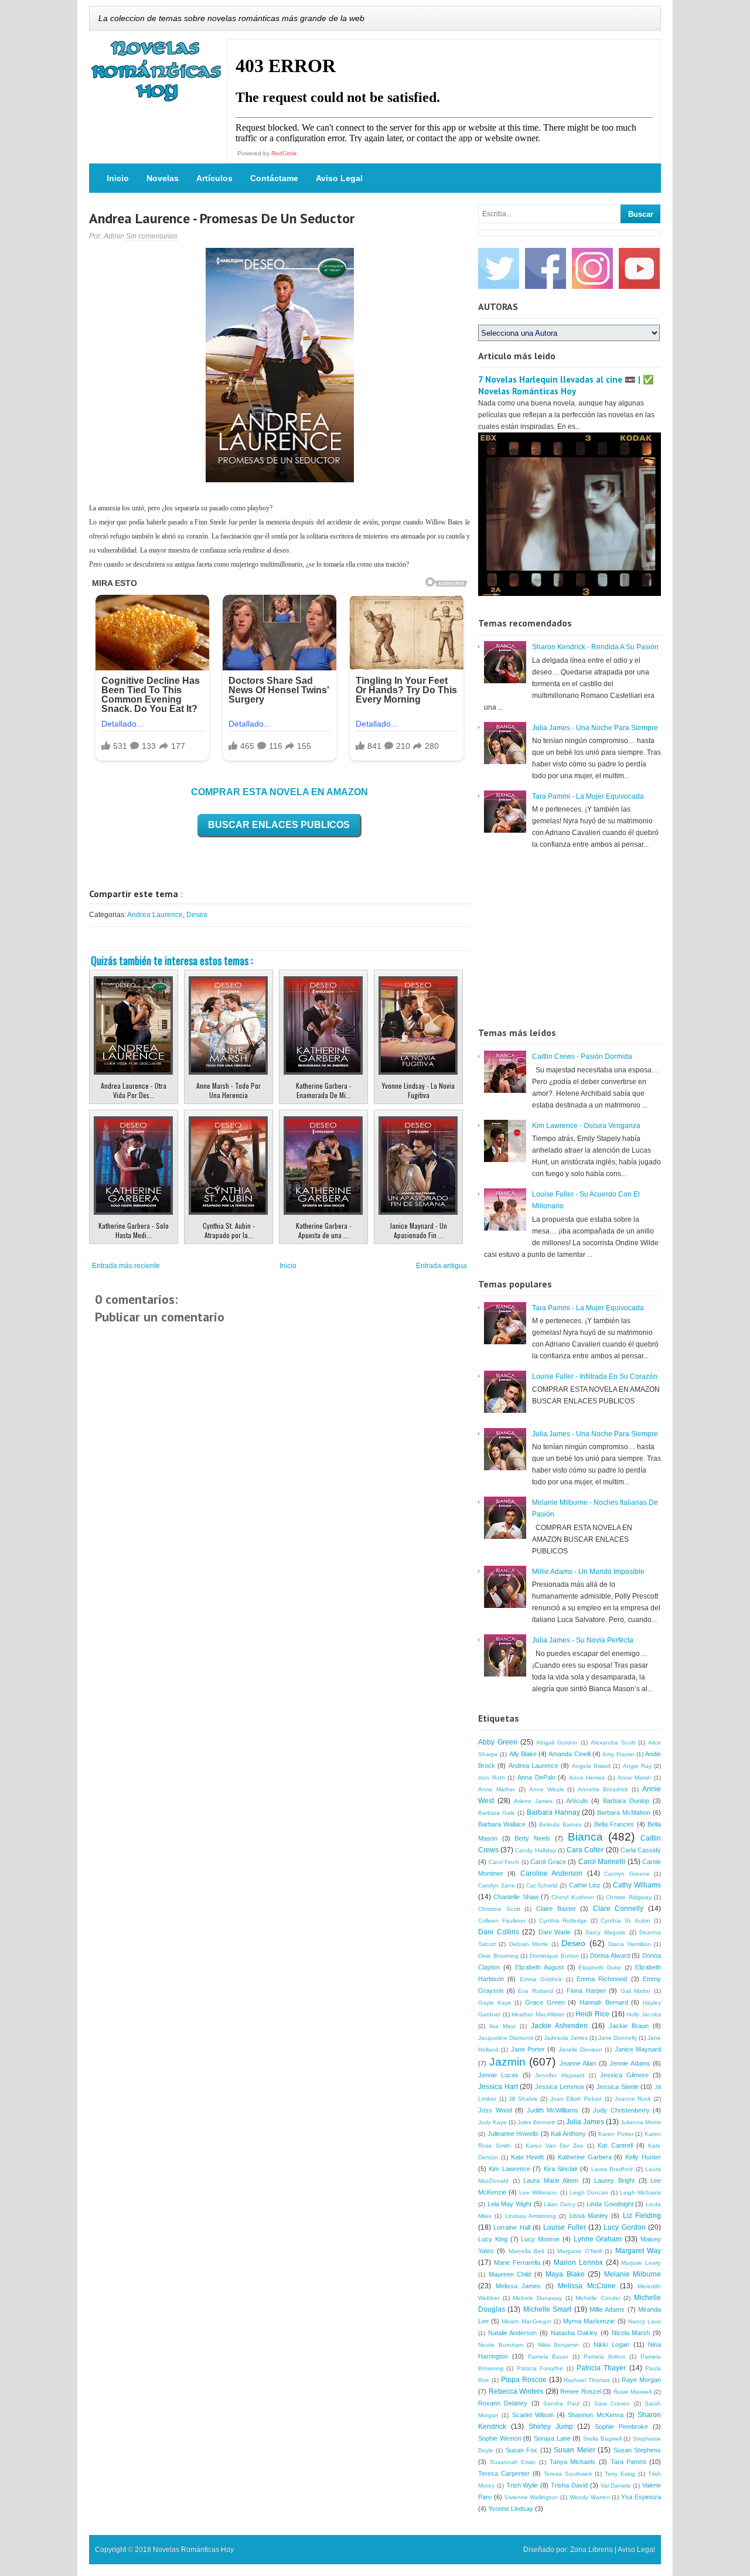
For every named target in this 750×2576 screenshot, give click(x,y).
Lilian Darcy (560, 2204)
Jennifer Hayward (560, 2075)
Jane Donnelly (618, 2038)
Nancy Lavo (645, 2321)
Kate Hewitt (528, 2157)
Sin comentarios (152, 236)
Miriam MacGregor (526, 2321)
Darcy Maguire (606, 1932)
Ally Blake (523, 1754)
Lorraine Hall (512, 2227)
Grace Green (545, 2002)
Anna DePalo (536, 1777)
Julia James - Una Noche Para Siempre (595, 728)
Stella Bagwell (602, 2439)
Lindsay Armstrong (531, 2216)
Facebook (546, 268)
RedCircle (284, 153)
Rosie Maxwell (633, 2392)
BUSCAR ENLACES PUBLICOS (279, 825)
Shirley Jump (551, 2427)
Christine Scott (499, 1909)
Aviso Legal (339, 178)
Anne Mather (497, 1789)
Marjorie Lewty (641, 2263)
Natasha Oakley (575, 2333)
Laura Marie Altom (551, 2180)
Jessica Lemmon (560, 2087)
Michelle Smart (547, 2309)
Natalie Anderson (513, 2333)
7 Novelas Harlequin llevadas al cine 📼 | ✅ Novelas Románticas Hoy (566, 385)
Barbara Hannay (553, 1812)
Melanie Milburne (633, 2274)
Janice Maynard (638, 2049)
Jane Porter (528, 2049)
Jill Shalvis (523, 2099)
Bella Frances (614, 1824)
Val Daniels (616, 2485)
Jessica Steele (618, 2087)
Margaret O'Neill (579, 2251)
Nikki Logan (611, 2345)
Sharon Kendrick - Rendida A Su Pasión (595, 647)
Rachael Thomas (587, 2380)
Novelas (163, 178)
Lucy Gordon (624, 2227)
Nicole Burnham (501, 2345)
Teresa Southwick (568, 2474)
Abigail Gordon (557, 1742)
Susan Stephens (637, 2450)
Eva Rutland (536, 1991)
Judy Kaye (492, 2122)
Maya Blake (565, 2274)
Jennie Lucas (498, 2075)
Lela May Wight (509, 2204)
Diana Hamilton (629, 1944)
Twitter (499, 268)
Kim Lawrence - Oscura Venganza (586, 1126)
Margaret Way (638, 2251)
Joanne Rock (633, 2099)
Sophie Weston (500, 2438)
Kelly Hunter (643, 2157)
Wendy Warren (590, 2497)
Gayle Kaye (495, 2003)
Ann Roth (492, 1778)
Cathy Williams (637, 1885)
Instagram (592, 268)
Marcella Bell (526, 2251)
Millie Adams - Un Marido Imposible (588, 1572)
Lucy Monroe (540, 2239)
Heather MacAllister (538, 2014)
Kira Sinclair (561, 2169)
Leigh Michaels (640, 2192)
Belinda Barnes (560, 1824)
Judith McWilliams (553, 2110)
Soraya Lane (552, 2438)
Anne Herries (587, 1778)
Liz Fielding (642, 2216)
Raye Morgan (641, 2380)
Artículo (577, 1801)
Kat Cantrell (615, 2145)
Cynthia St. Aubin (625, 1921)
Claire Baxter (556, 1909)
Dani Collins (499, 1932)
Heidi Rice (592, 2014)
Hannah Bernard (604, 2002)
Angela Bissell (591, 1766)
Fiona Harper (586, 1991)
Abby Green (498, 1742)
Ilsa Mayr (502, 2026)
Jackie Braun (629, 2026)
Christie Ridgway (628, 1897)
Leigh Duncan (589, 2192)
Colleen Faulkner (502, 1921)
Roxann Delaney (503, 2403)
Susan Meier (574, 2450)
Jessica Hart (498, 2087)
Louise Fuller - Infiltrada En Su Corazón (595, 1376)
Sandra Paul (561, 2403)
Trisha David (569, 2485)
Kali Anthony (568, 2134)
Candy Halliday (535, 1850)
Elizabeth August (539, 1967)
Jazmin (507, 2062)
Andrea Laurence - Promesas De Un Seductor (222, 218)
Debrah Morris (529, 1944)
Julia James (585, 2122)
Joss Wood (495, 2110)
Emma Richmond (602, 1979)
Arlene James (533, 1801)
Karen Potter (616, 2134)
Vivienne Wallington (531, 2497)
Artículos (214, 178)
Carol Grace (548, 1862)
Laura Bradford (612, 2169)
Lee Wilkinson (538, 2192)
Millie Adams (607, 2309)
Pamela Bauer (548, 2357)
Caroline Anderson (551, 1873)
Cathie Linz (585, 1885)
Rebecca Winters (516, 2391)
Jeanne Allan (578, 2063)
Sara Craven (612, 2403)
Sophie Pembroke (621, 2427)
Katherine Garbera (585, 2157)
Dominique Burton (554, 1956)
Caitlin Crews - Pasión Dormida (582, 1057)
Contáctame (274, 178)
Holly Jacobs (644, 2014)
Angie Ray (637, 1766)
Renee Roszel (581, 2391)
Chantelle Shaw (516, 1897)
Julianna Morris (641, 2122)
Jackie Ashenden (559, 2026)
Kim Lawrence (509, 2169)
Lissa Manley (589, 2216)
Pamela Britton (605, 2357)
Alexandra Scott (613, 1742)
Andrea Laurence (155, 915)
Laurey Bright (614, 2180)
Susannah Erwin (513, 2462)
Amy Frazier (618, 1754)
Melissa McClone (587, 2286)
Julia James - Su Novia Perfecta (583, 1640)
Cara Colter (585, 1850)
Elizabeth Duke (600, 1967)
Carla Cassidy (641, 1850)
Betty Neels (532, 1838)
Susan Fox (521, 2450)
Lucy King (493, 2239)
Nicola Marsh (631, 2333)
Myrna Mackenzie (589, 2321)
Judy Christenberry (621, 2110)
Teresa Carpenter (504, 2473)
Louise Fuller (564, 2227)
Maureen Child (510, 2274)
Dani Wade (555, 1932)
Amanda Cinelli (569, 1754)
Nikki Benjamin (559, 2345)
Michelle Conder (598, 2298)
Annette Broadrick (603, 1789)
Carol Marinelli (602, 1862)
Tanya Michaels (573, 2462)
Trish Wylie (522, 2485)
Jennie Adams (630, 2063)
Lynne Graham (598, 2239)
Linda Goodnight (610, 2204)
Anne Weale (547, 1789)
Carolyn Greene (627, 1874)
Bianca (585, 1837)
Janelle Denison (580, 2049)
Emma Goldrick (541, 1979)
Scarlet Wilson (533, 2415)
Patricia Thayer (601, 2368)
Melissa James (519, 2286)
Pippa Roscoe (524, 2380)
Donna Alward (610, 1955)
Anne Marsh (635, 1778)
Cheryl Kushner (572, 1897)
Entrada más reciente (126, 1266)
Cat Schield (542, 1885)
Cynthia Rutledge (563, 1921)
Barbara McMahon (624, 1812)
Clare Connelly (618, 1909)
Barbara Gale (497, 1813)
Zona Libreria (592, 2550)
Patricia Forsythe (540, 2368)
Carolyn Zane (497, 1885)
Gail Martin (636, 1991)
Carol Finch (504, 1862)
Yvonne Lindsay (511, 2509)
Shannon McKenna (595, 2415)
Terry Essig (620, 2474)
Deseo (197, 915)
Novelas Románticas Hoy (193, 2550)
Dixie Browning (498, 1956)
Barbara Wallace (502, 1824)
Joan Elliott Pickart (576, 2099)
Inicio (118, 178)
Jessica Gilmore (624, 2075)
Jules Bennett (536, 2122)
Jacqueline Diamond (506, 2038)
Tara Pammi (628, 2462)
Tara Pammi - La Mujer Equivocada (588, 796)
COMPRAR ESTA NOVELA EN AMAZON (279, 792)
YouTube (639, 268)
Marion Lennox (578, 2262)
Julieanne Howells (513, 2134)
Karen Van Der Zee (555, 2146)
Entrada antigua (442, 1266)
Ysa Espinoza (641, 2497)
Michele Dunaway (537, 2298)
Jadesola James (566, 2038)
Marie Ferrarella (517, 2262)
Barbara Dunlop (626, 1801)
